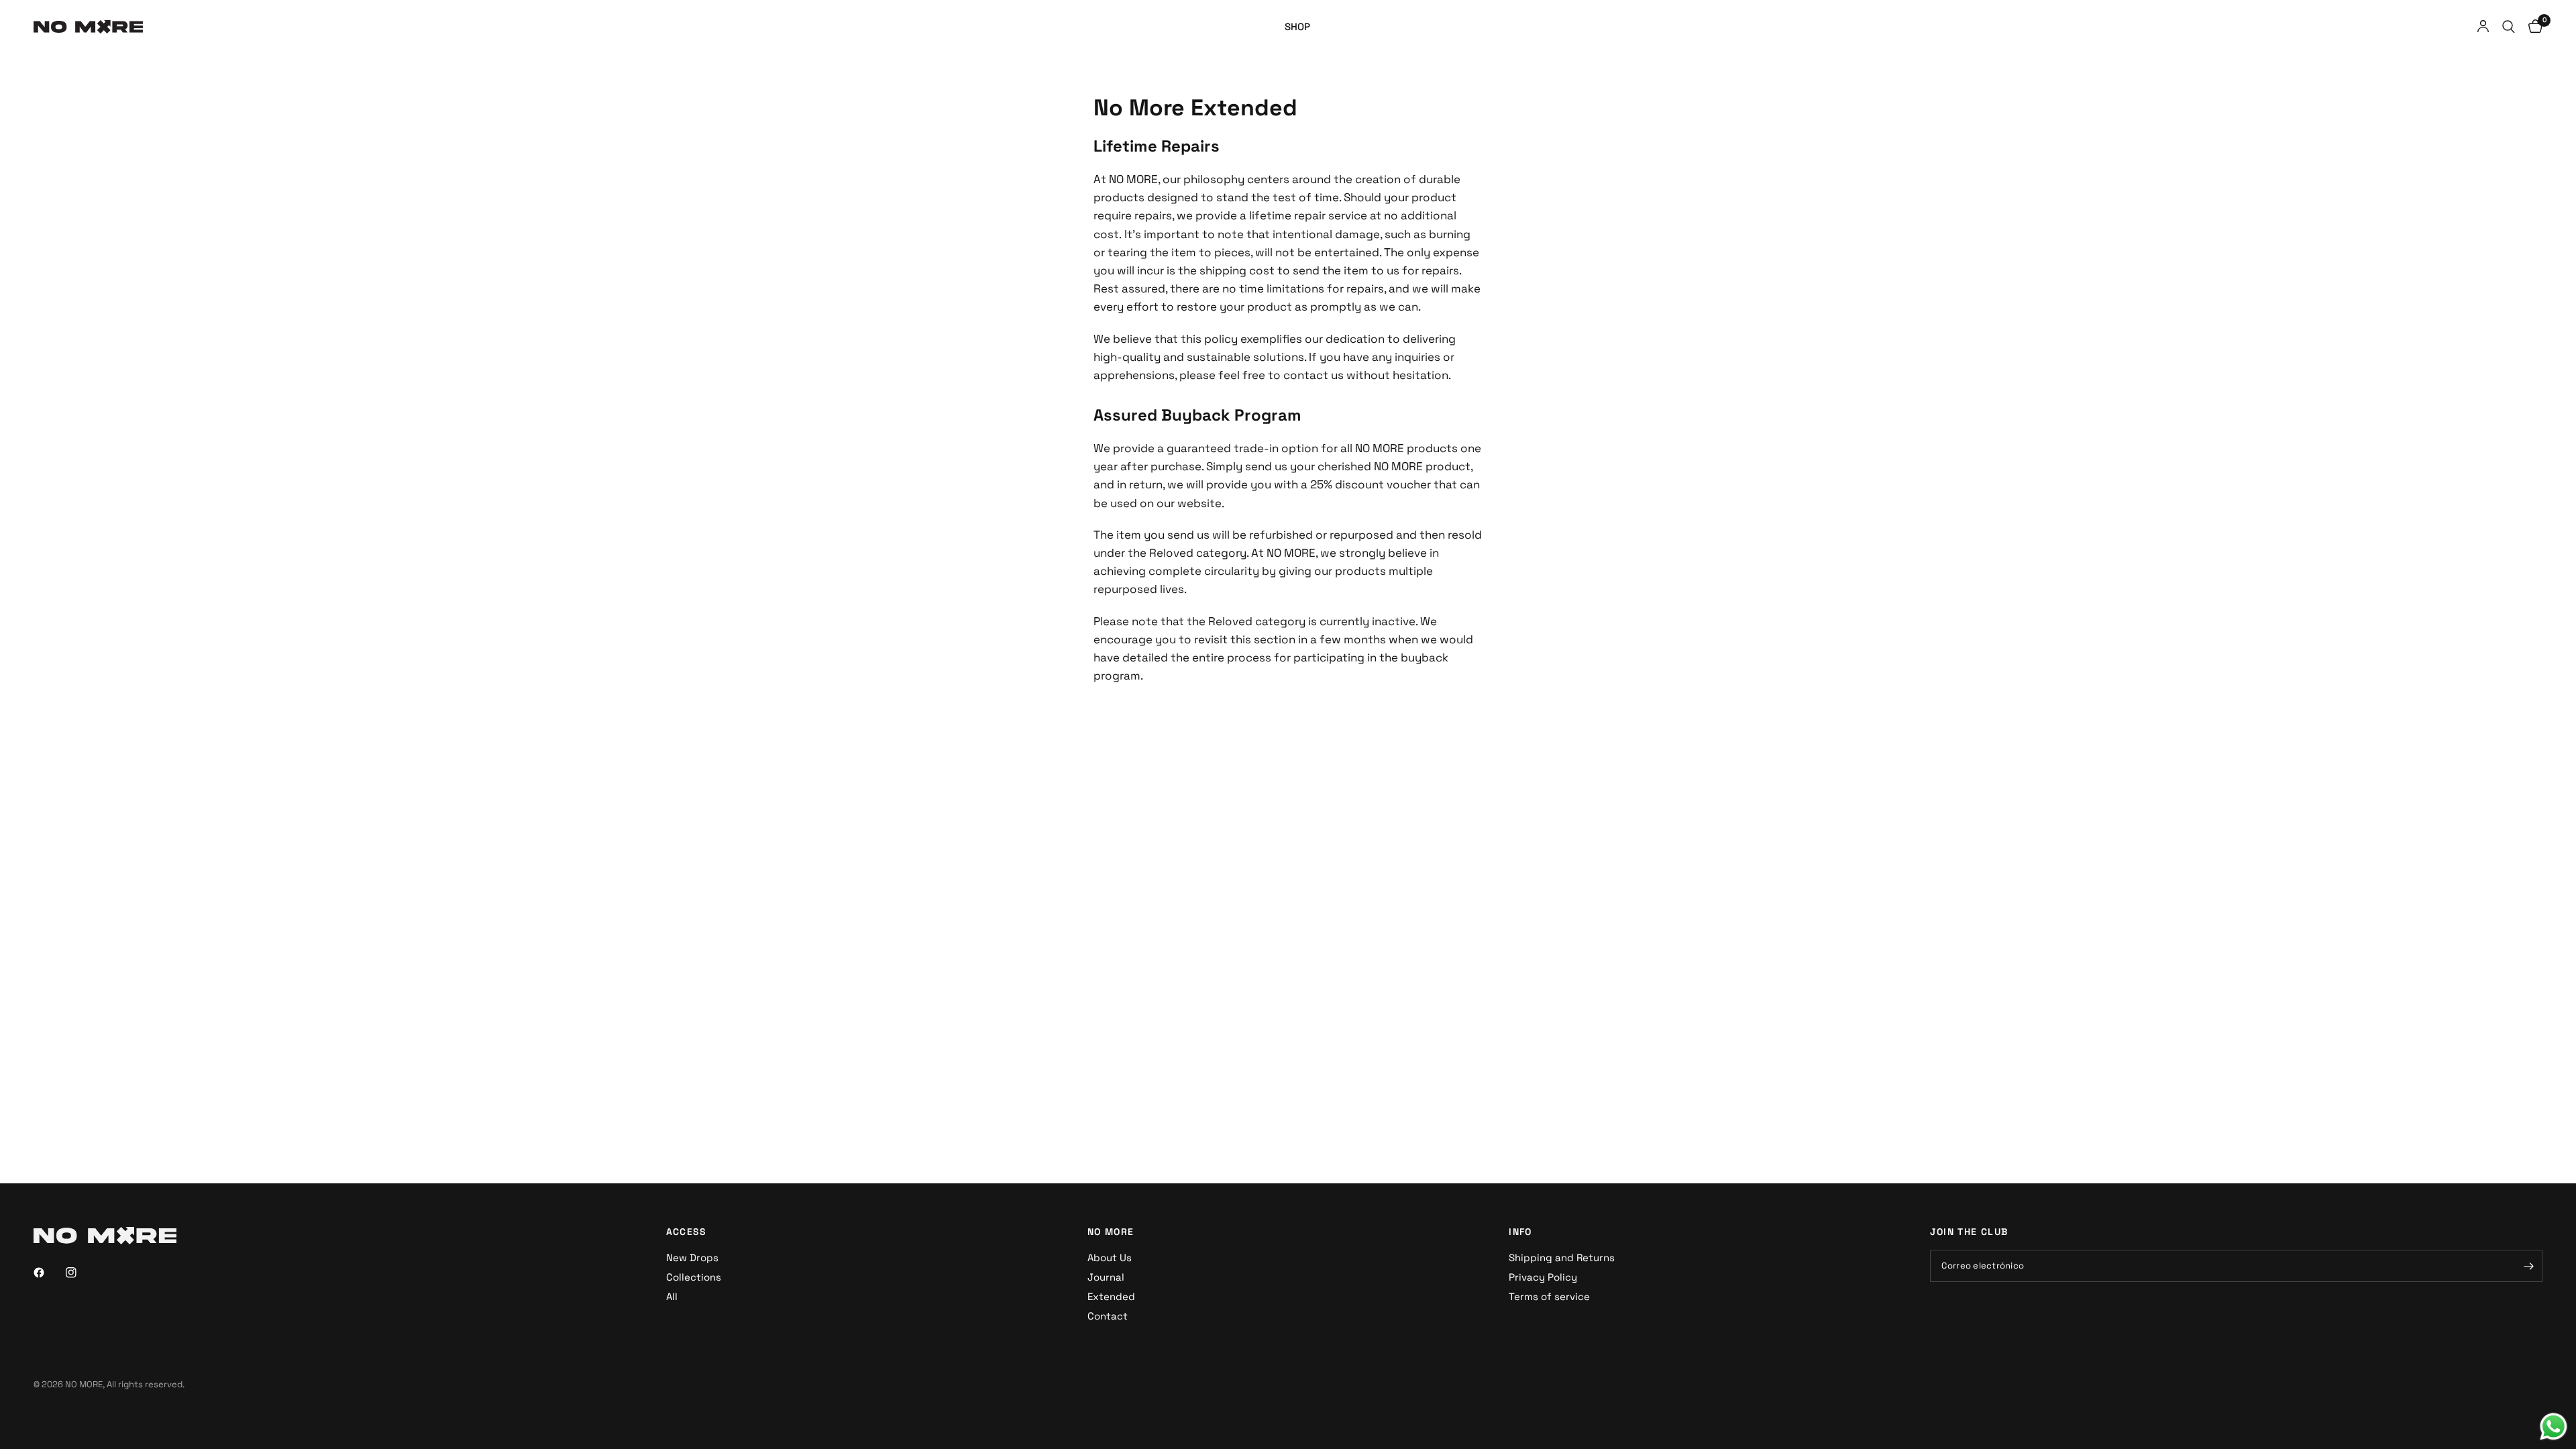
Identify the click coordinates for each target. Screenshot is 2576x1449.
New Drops (692, 1257)
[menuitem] (1297, 27)
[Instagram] (80, 1273)
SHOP (1297, 26)
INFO (1520, 1232)
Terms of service (1549, 1296)
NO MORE (1111, 1232)
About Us (1110, 1257)
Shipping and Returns (1562, 1257)
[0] (2532, 27)
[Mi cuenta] (2483, 27)
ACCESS (687, 1232)
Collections (694, 1277)
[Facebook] (48, 1273)
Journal (1106, 1277)
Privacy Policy (1543, 1277)
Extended (1111, 1296)
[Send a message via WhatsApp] (2554, 1427)
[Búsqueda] (2509, 27)
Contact (1108, 1316)
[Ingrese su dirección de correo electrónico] (2529, 1266)
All (672, 1296)
